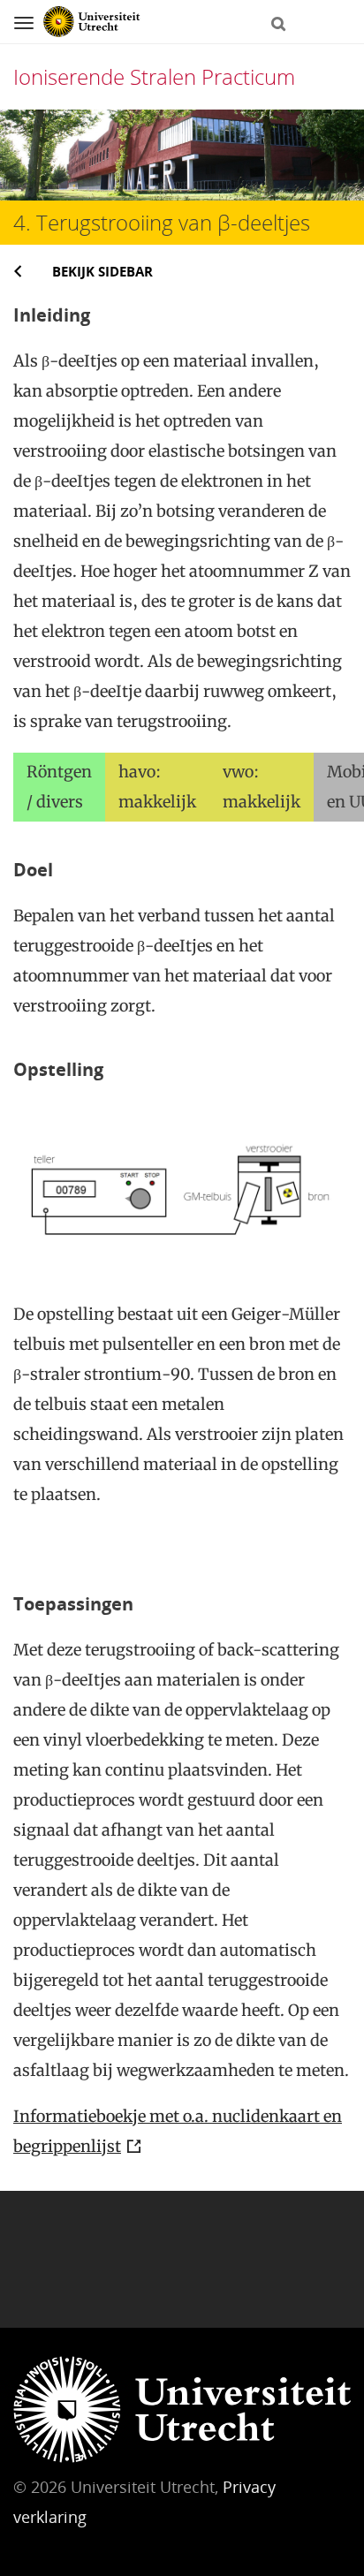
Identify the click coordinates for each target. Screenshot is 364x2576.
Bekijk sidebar (102, 271)
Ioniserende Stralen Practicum (154, 76)
